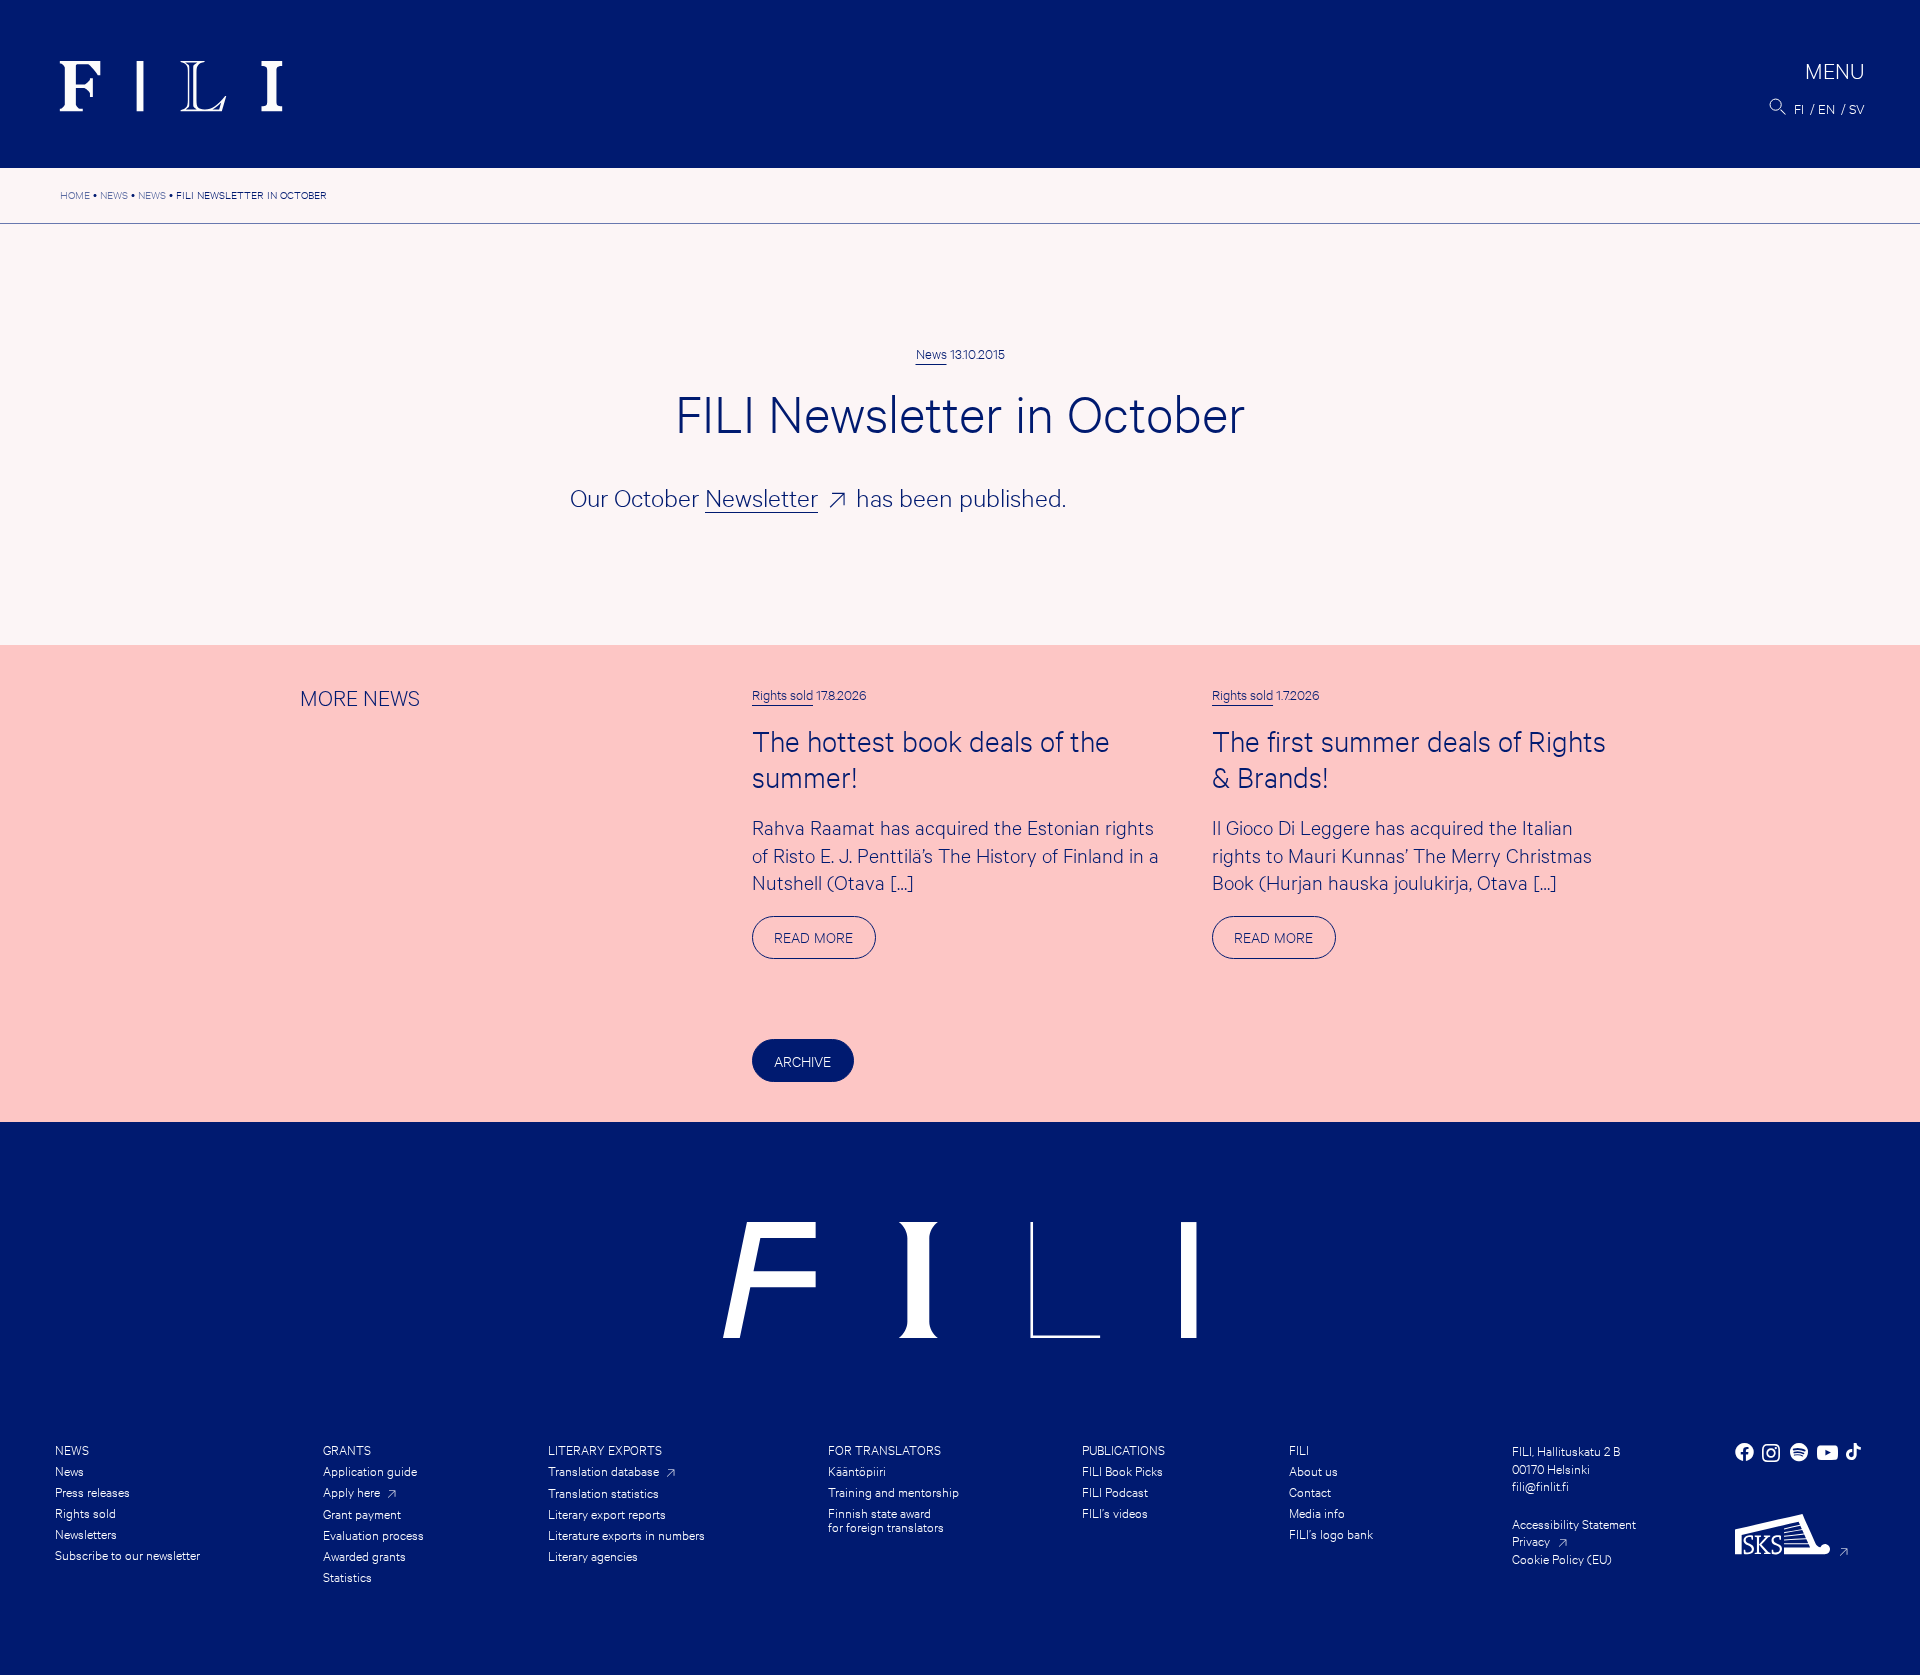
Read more (824, 942)
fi (1799, 108)
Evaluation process (373, 1534)
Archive (802, 1060)
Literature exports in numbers (626, 1534)
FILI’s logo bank (1331, 1533)
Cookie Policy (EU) (1562, 1558)
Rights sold (782, 694)
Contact (1310, 1491)
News (931, 353)
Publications (1123, 1449)
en (1826, 108)
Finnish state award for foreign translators (886, 1519)
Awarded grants (364, 1555)
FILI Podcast (1115, 1491)
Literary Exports (605, 1449)
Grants (347, 1449)
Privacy (1531, 1540)
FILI (1299, 1449)
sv (1857, 108)
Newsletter (761, 497)
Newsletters (86, 1533)
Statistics (347, 1576)
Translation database (603, 1470)
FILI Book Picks (1122, 1470)
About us (1313, 1470)
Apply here (351, 1491)
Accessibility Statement (1574, 1523)
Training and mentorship (893, 1491)
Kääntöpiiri (857, 1470)
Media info (1317, 1512)
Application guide (370, 1470)
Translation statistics (603, 1492)
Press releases (92, 1491)
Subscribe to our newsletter (127, 1554)
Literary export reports (607, 1513)
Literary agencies (593, 1555)
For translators (884, 1449)
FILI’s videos (1115, 1512)
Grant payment (362, 1513)
